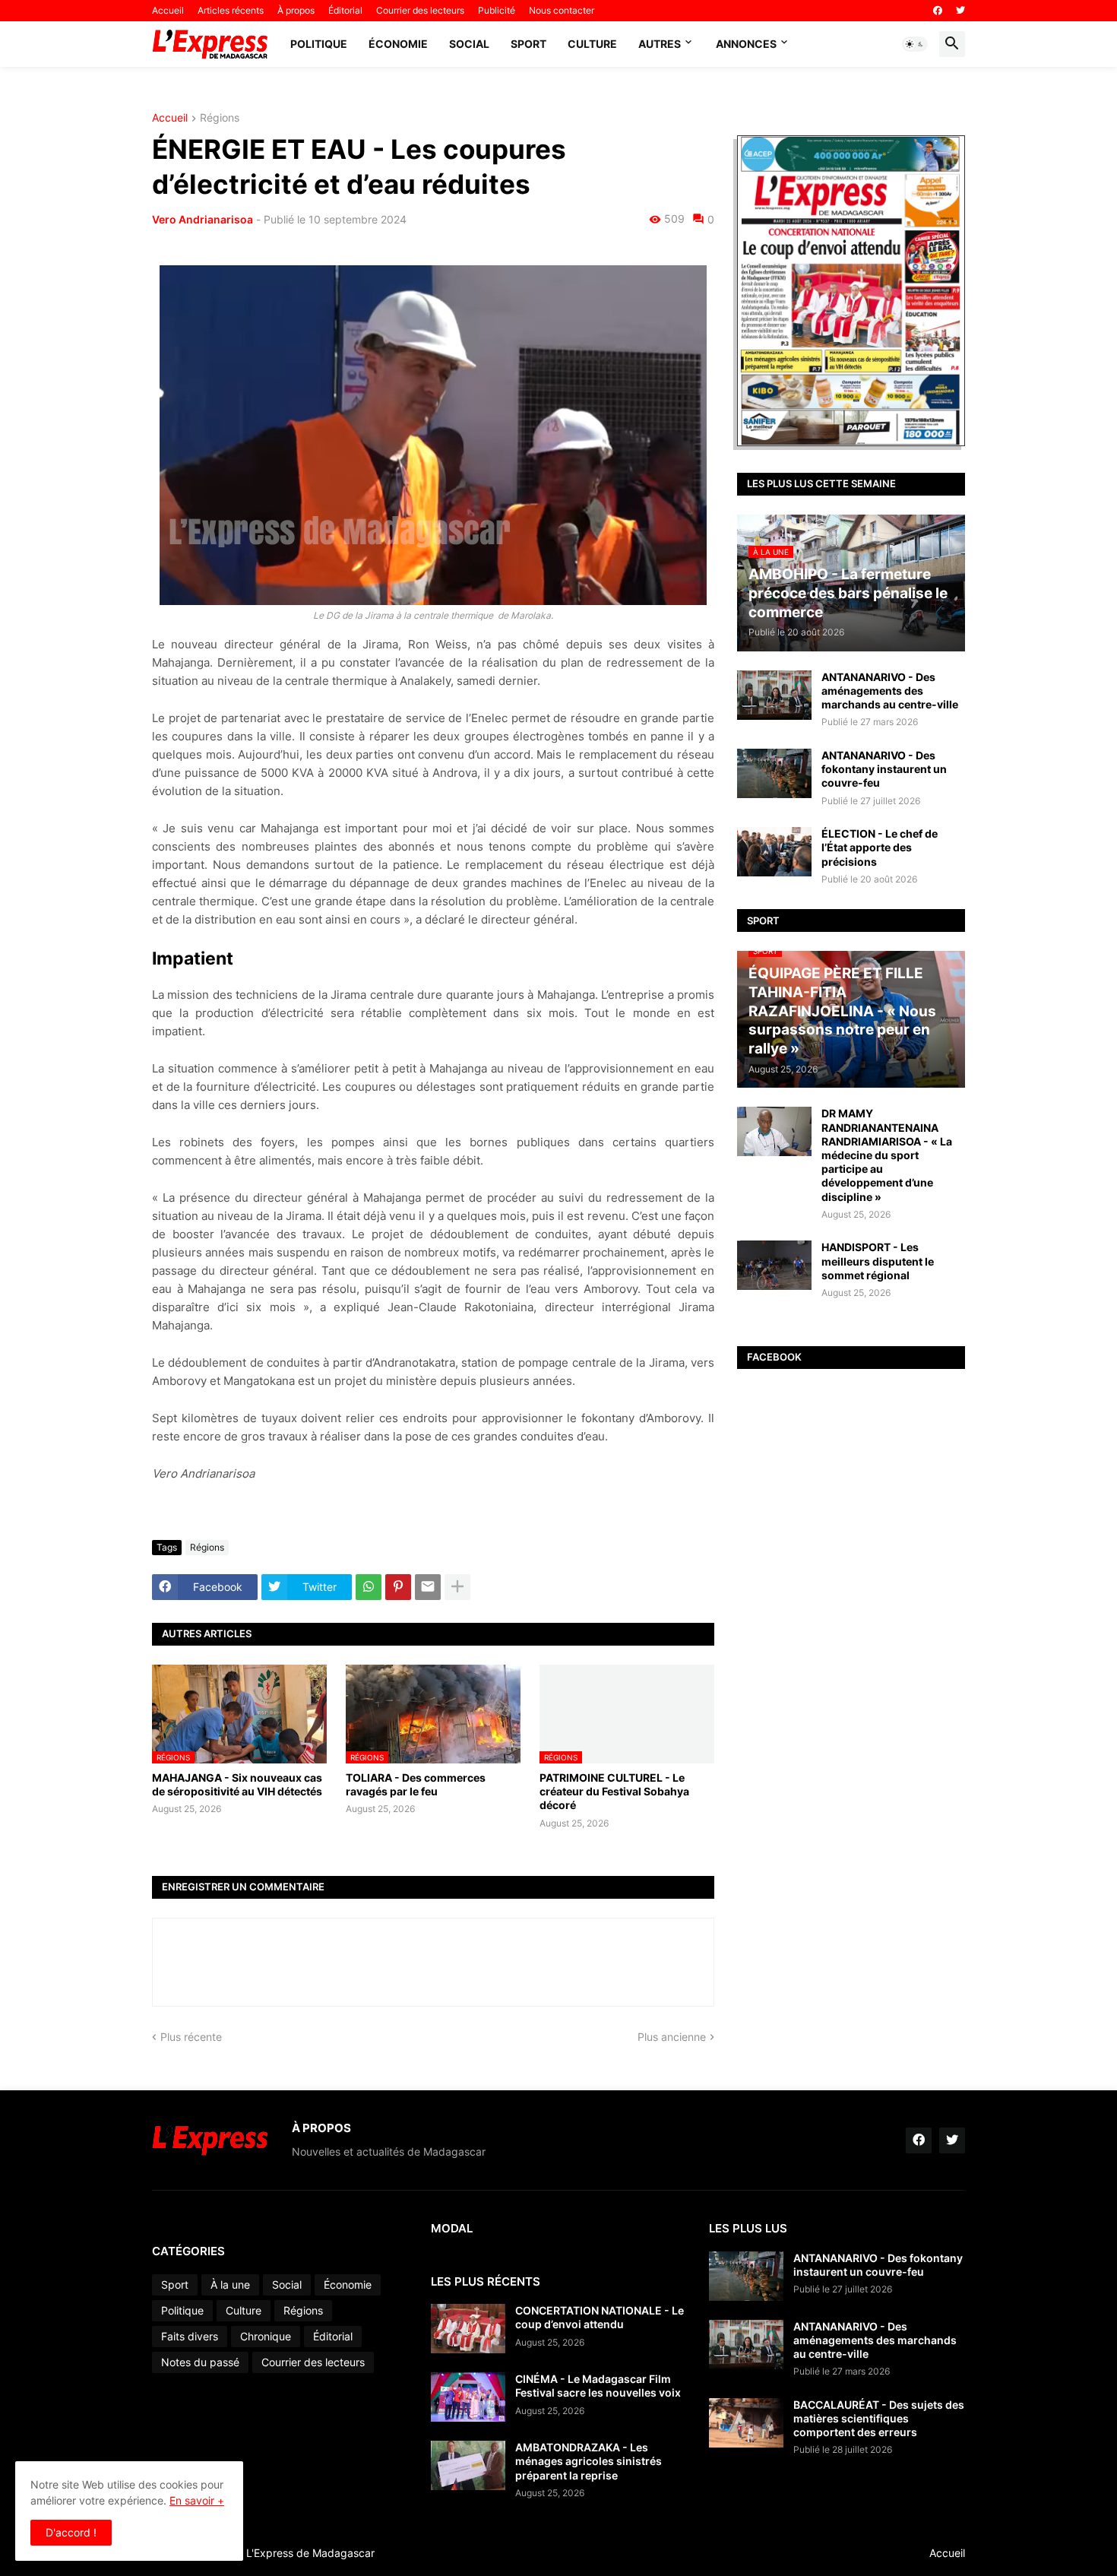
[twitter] (960, 11)
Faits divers (190, 2336)
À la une (230, 2284)
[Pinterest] (398, 1587)
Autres (660, 44)
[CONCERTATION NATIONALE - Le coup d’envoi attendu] (468, 2329)
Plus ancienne (672, 2037)
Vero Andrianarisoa (203, 219)
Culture (592, 44)
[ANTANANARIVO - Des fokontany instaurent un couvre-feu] (774, 773)
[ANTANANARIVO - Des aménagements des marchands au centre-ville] (774, 695)
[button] (915, 44)
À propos (296, 10)
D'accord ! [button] (71, 2532)
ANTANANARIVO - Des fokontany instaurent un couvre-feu (884, 769)
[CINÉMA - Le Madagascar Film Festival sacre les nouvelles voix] (468, 2397)
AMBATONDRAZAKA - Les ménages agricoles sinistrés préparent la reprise (589, 2461)
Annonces (746, 44)
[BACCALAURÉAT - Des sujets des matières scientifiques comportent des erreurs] (746, 2423)
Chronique (266, 2336)
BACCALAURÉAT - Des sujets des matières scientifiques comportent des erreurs (879, 2418)
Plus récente (191, 2037)
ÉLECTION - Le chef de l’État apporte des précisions (880, 847)
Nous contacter (562, 10)
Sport (528, 44)
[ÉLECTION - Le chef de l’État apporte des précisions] (774, 852)
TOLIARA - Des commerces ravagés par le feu (416, 1784)
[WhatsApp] (369, 1587)
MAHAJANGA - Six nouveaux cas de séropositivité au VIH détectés (237, 1784)
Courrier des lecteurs (420, 10)
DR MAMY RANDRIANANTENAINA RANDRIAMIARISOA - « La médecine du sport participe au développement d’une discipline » (887, 1155)
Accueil (168, 10)
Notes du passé (200, 2362)
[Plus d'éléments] (457, 1587)
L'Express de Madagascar (310, 2553)
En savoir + (197, 2500)
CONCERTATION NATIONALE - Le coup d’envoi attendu (600, 2317)
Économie (398, 44)
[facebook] (938, 11)
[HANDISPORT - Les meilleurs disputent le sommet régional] (774, 1265)
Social (469, 44)
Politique (319, 44)
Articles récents (231, 10)
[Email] (428, 1587)
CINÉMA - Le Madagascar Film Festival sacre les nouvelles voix (598, 2386)
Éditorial (345, 10)
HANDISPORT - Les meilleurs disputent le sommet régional (878, 1261)
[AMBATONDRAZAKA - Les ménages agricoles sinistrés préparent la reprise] (468, 2465)
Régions (220, 118)
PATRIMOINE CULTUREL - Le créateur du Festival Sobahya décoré (614, 1791)
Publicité (497, 10)
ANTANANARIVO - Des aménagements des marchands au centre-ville (890, 691)
